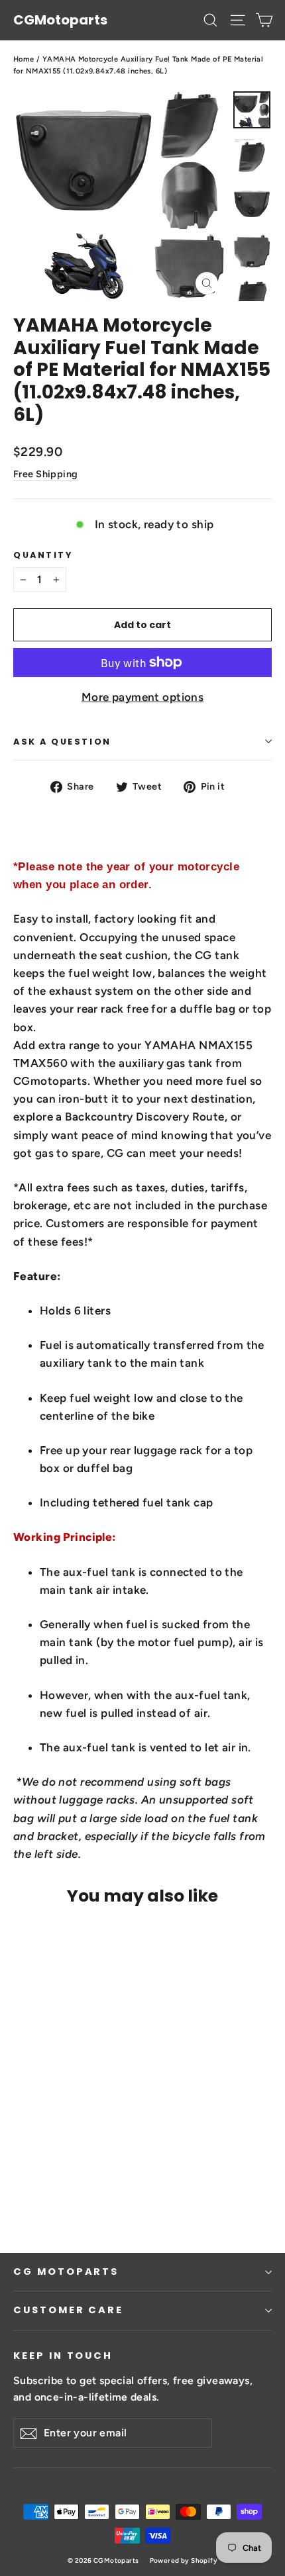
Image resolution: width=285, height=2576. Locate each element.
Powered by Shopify (184, 2560)
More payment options (143, 697)
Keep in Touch (63, 2356)
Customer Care (68, 2310)
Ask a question (62, 742)
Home (24, 59)
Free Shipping (46, 474)
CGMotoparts (60, 20)
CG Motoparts (66, 2272)
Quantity (43, 555)
